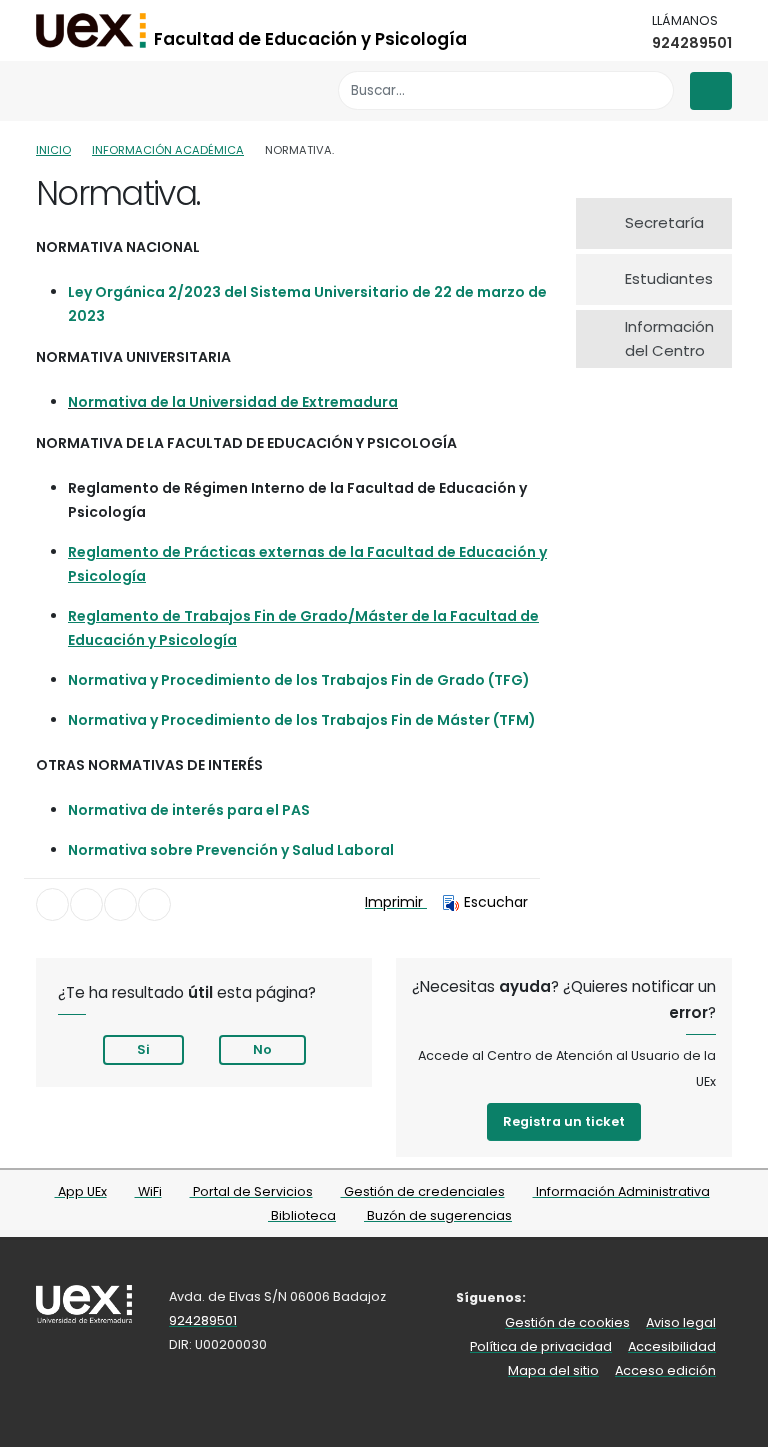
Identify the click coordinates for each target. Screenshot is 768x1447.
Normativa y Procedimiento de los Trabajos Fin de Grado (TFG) (299, 680)
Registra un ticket (564, 1121)
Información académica (168, 150)
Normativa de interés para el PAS (189, 810)
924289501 (692, 43)
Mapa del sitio (553, 1370)
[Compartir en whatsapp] (154, 904)
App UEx (81, 1191)
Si (143, 1049)
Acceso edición (665, 1370)
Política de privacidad (541, 1346)
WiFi (148, 1191)
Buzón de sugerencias (438, 1215)
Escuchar (496, 902)
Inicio (53, 150)
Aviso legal (681, 1322)
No (262, 1049)
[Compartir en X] (86, 904)
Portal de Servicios (251, 1191)
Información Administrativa (621, 1191)
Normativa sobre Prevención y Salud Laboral (231, 850)
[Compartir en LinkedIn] (120, 904)
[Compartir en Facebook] (52, 904)
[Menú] (711, 91)
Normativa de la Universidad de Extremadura (233, 402)
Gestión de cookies (567, 1322)
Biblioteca (302, 1215)
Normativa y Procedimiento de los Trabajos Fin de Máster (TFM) (302, 720)
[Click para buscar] (653, 90)
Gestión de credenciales (423, 1191)
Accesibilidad (672, 1346)
